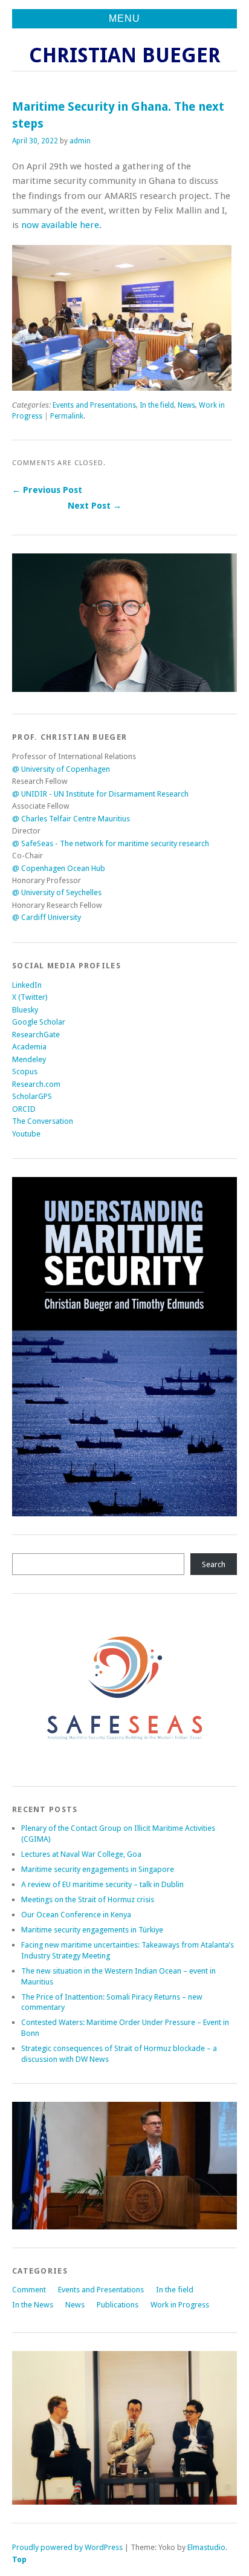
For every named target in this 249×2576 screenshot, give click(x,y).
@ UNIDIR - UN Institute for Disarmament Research (100, 794)
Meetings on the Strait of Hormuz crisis (88, 1899)
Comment (29, 2290)
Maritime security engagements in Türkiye (92, 1930)
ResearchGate (36, 1035)
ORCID (24, 1109)
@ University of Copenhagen (61, 769)
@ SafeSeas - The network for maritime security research (111, 843)
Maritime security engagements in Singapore (98, 1869)
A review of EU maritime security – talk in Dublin (102, 1884)
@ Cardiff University (47, 917)
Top (19, 2559)
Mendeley (29, 1059)
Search (214, 1564)
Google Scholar (39, 1022)
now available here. (61, 225)
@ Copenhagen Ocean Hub (59, 868)
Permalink (67, 416)
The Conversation (43, 1121)
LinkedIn (27, 985)
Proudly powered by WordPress (67, 2547)
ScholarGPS (32, 1096)
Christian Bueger (125, 55)
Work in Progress (180, 2305)
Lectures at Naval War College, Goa (81, 1854)
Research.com (36, 1084)
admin (80, 141)
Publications (118, 2305)
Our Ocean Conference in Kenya (76, 1915)
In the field (157, 405)
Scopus (25, 1071)
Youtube (26, 1134)
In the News (33, 2305)
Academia (29, 1047)
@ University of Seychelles (57, 892)
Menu (124, 18)
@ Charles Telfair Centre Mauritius (71, 819)
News (186, 405)
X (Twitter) (30, 997)
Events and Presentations (94, 405)
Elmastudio (206, 2547)
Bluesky (25, 1010)
